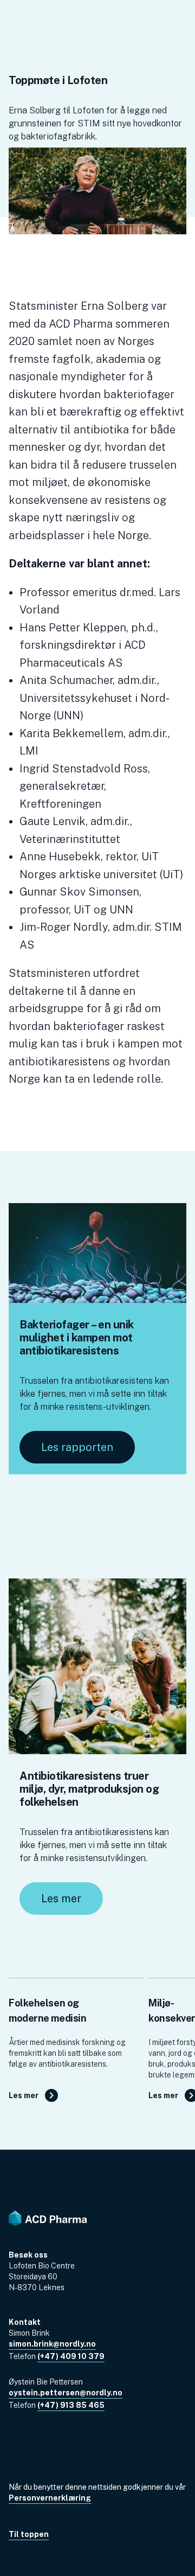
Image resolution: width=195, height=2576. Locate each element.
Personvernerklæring (50, 2498)
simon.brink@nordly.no (52, 2344)
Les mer (61, 1899)
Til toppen (29, 2534)
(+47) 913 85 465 (71, 2405)
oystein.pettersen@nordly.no (66, 2393)
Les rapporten (77, 1447)
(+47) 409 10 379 (71, 2356)
